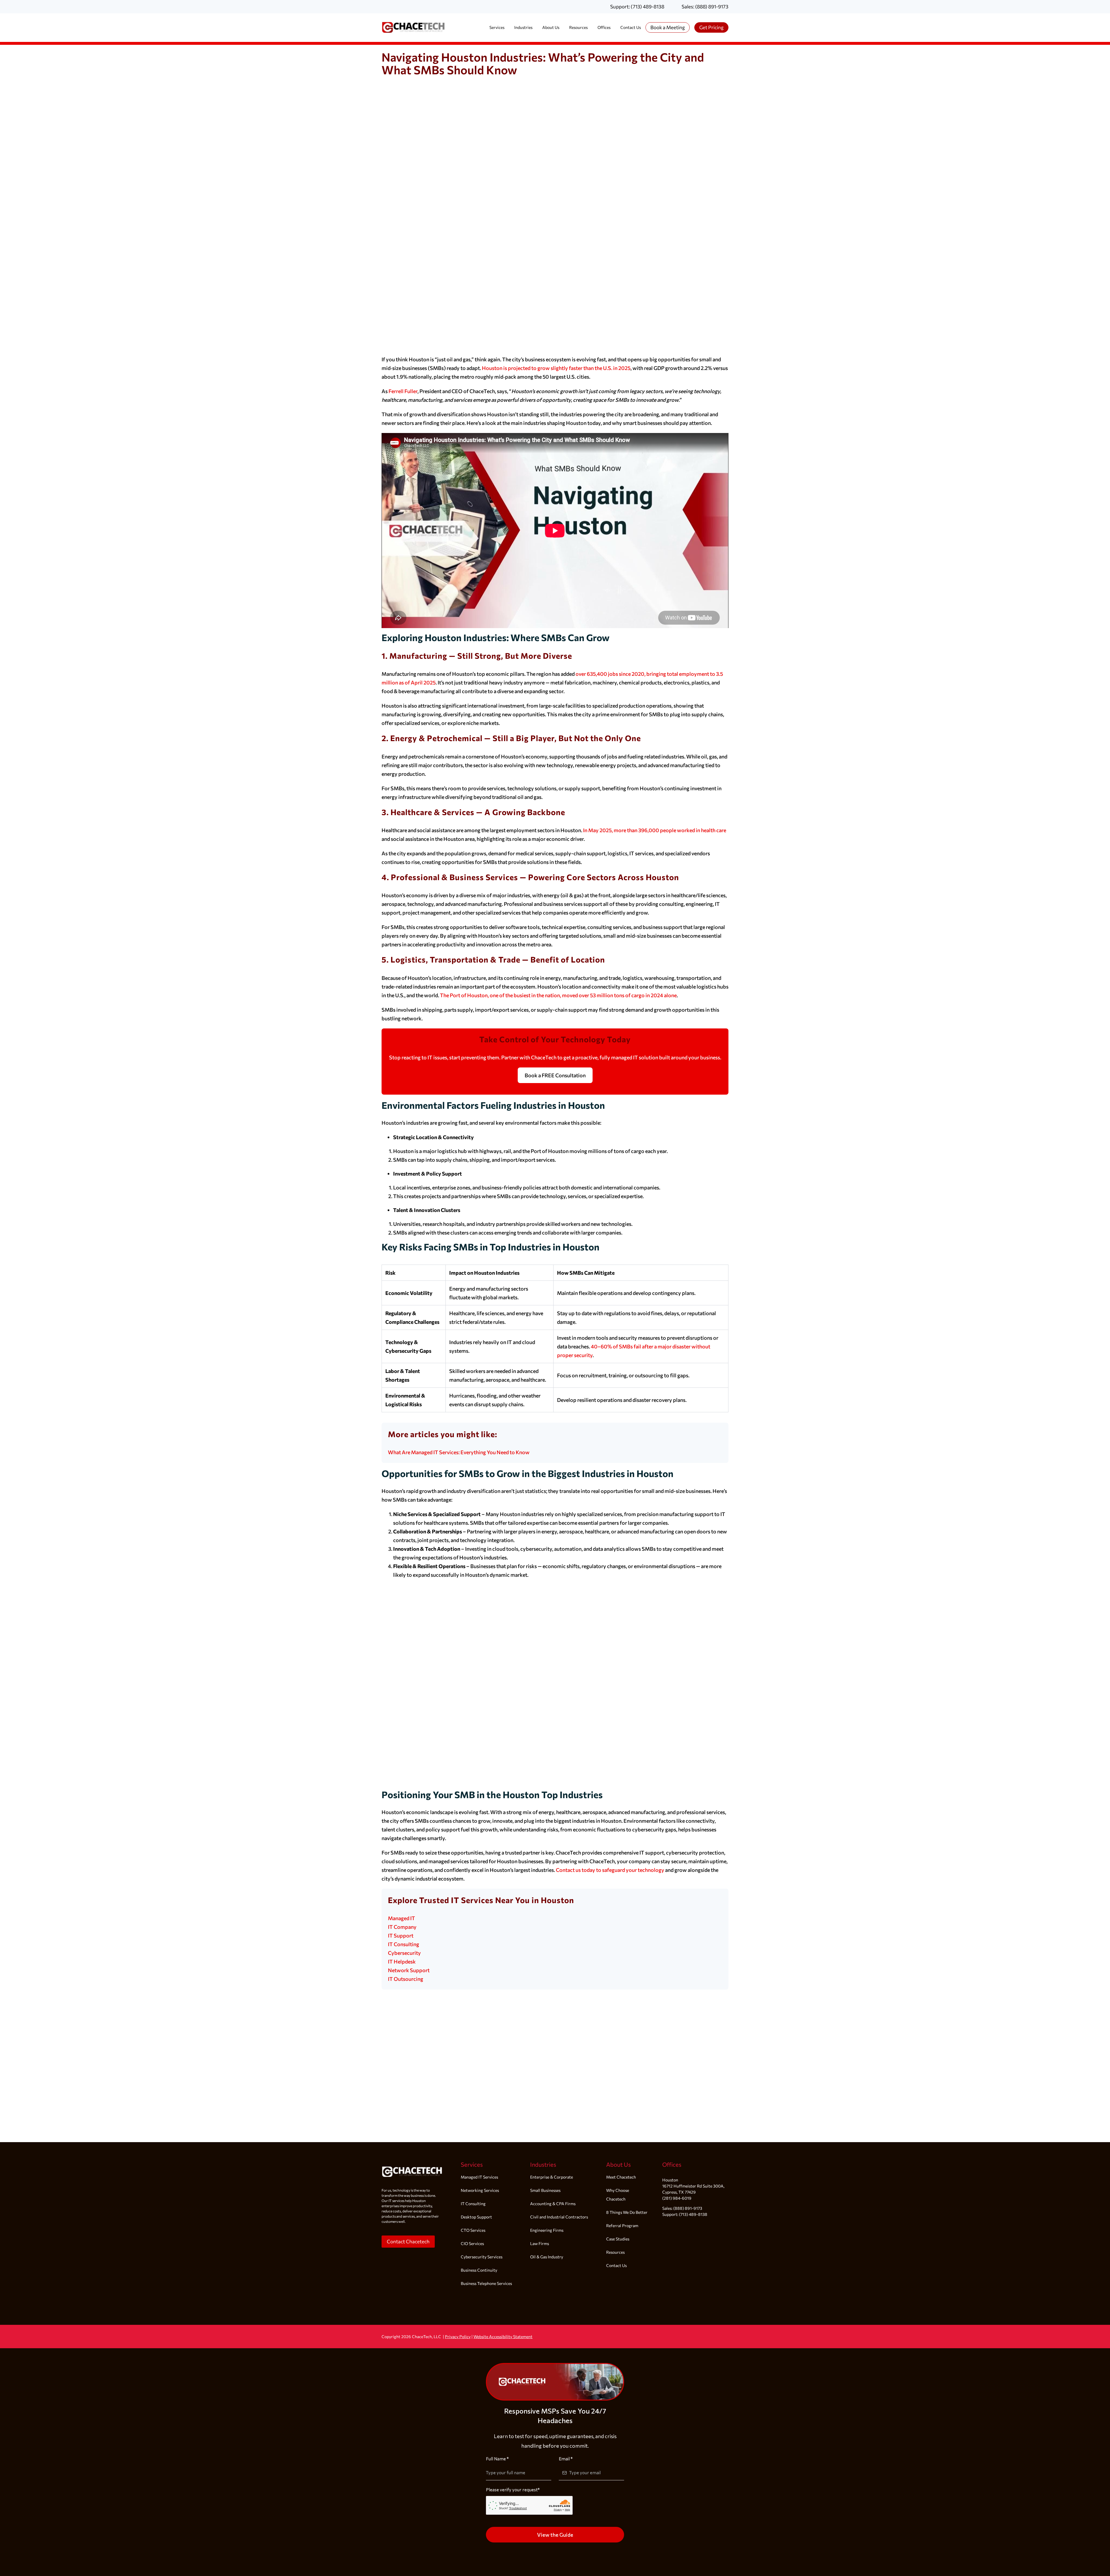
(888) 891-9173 (688, 2208)
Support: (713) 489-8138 (637, 7)
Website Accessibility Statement (503, 2337)
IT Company (402, 1927)
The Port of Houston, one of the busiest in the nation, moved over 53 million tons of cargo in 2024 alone (558, 995)
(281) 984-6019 (677, 2198)
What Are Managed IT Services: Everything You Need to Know (459, 1452)
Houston (670, 2180)
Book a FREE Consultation (555, 1075)
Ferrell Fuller (403, 391)
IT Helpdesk (402, 1961)
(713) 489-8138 (693, 2214)
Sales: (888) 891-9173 (705, 7)
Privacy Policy (458, 2337)
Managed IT (402, 1918)
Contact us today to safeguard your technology (610, 1870)
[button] (408, 2242)
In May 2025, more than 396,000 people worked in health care (655, 830)
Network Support (409, 1970)
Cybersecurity (404, 1953)
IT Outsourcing (406, 1979)
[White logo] (412, 2163)
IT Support (401, 1935)
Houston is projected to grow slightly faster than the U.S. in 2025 (556, 368)
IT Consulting (404, 1944)
